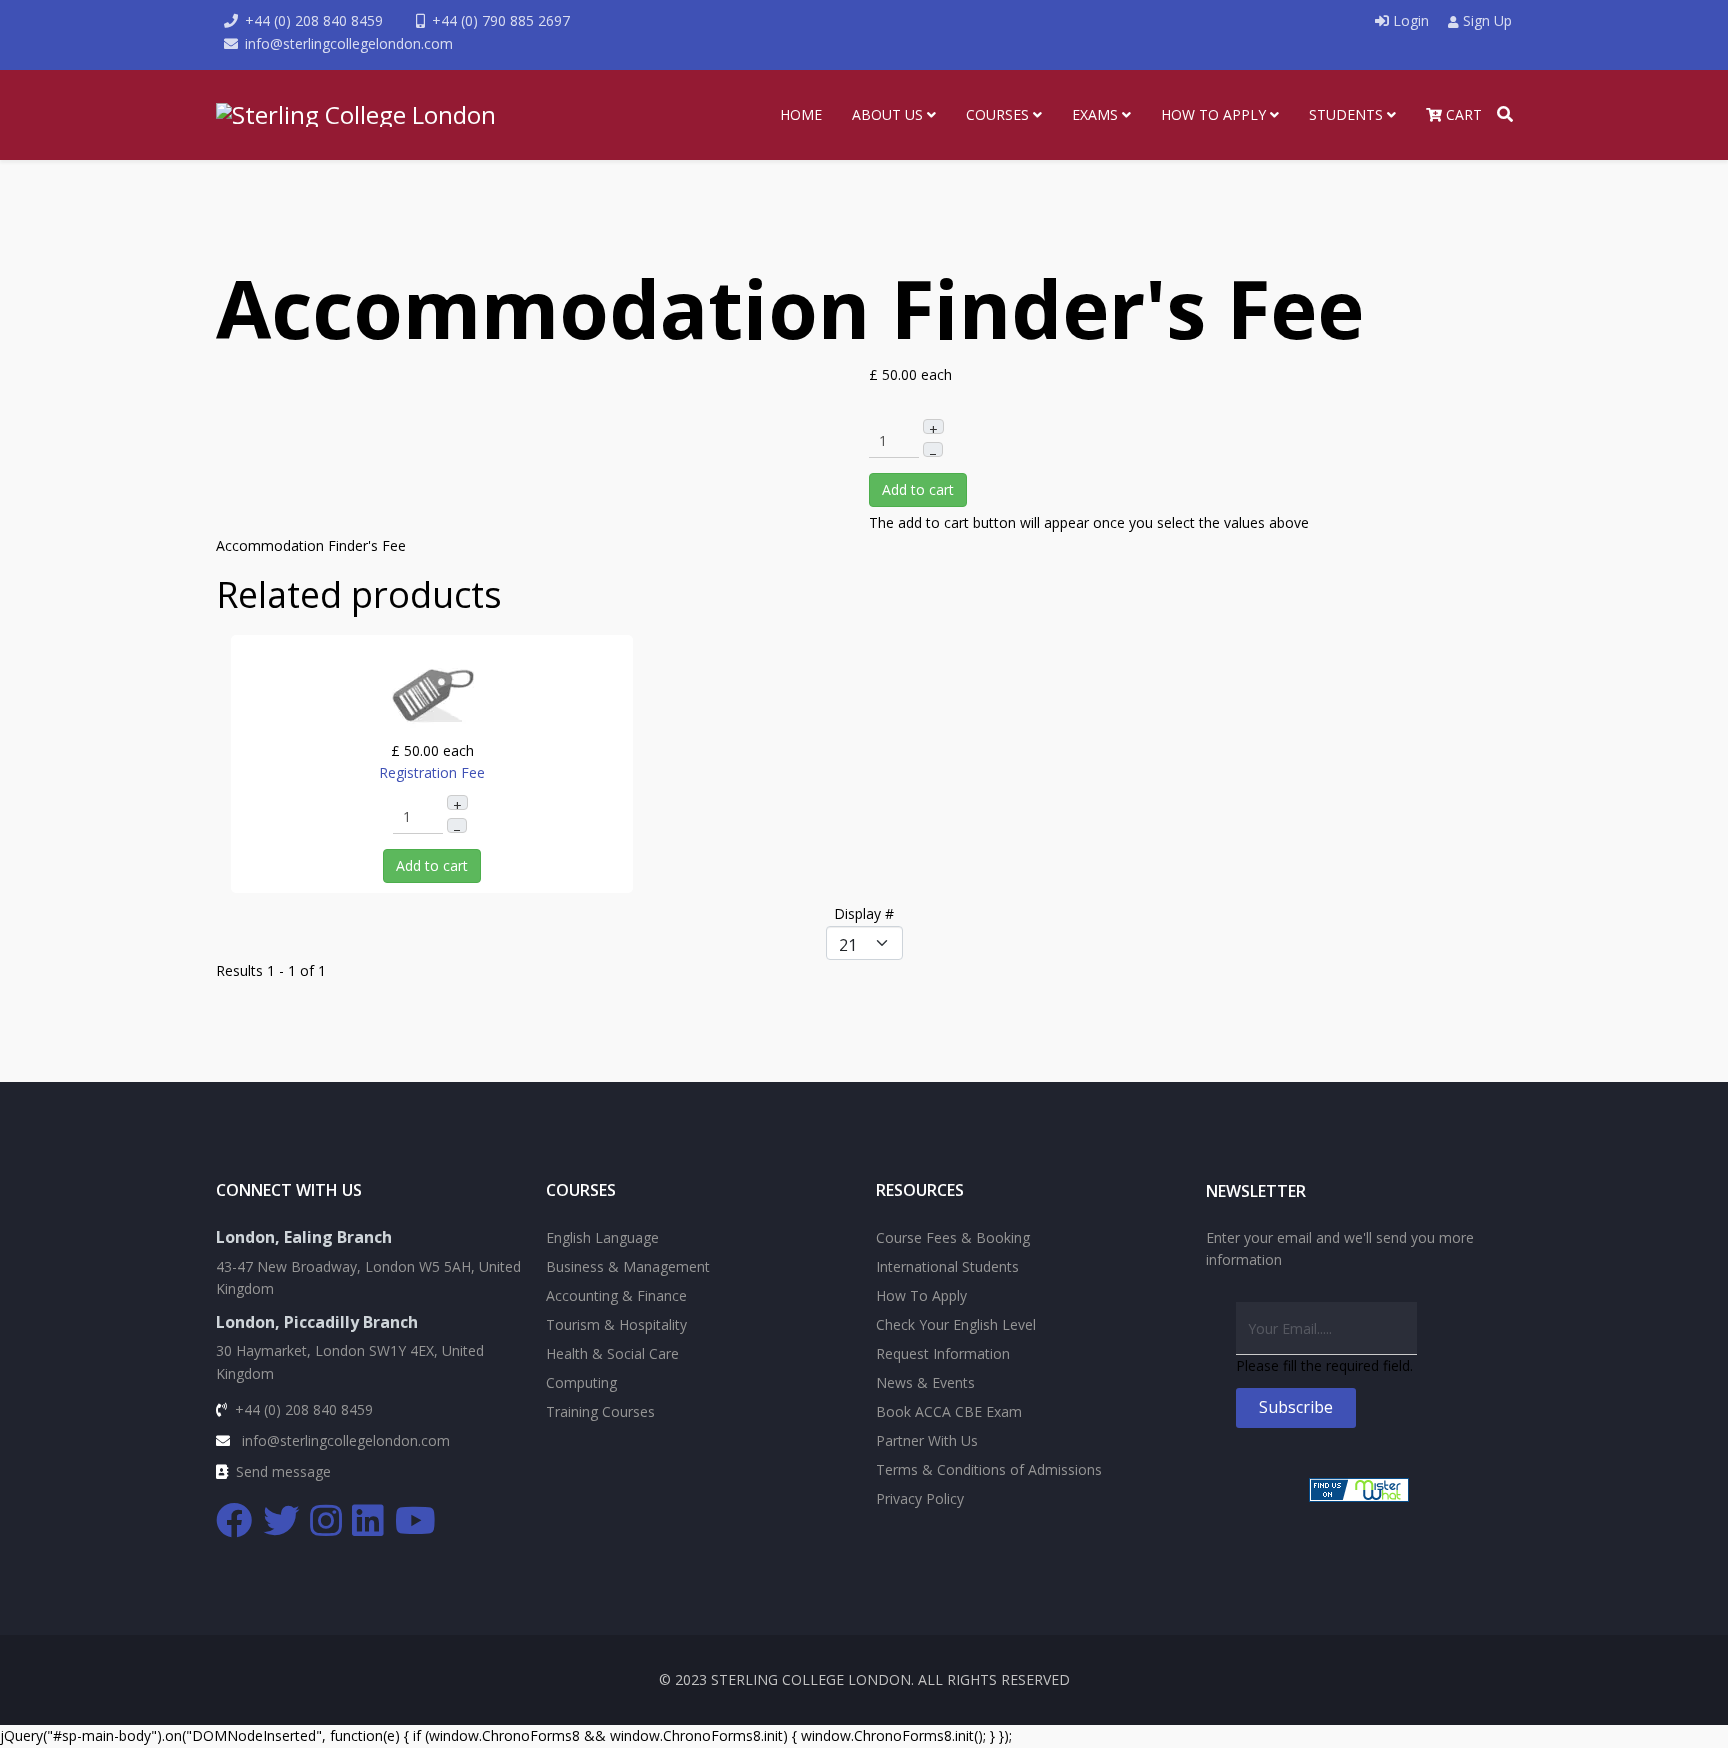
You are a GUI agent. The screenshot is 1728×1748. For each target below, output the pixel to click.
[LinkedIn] (369, 1521)
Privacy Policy (920, 1498)
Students (1346, 114)
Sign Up (1485, 20)
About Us (887, 114)
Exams (1095, 114)
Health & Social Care (612, 1353)
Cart (1462, 114)
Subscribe (1296, 1407)
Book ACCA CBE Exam (949, 1411)
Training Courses (600, 1411)
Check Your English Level (956, 1324)
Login (1411, 20)
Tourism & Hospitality (616, 1324)
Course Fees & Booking (953, 1237)
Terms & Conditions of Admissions (989, 1469)
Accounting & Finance (616, 1295)
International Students (947, 1266)
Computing (581, 1382)
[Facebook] (235, 1521)
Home (801, 114)
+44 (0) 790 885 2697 (501, 20)
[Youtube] (416, 1521)
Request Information (943, 1353)
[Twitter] (282, 1521)
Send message (283, 1471)
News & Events (925, 1382)
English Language (602, 1237)
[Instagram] (327, 1521)
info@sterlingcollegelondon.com (349, 43)
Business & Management (628, 1266)
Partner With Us (927, 1440)
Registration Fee (432, 772)
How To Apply (1213, 114)
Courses (997, 114)
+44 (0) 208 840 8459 (314, 20)
